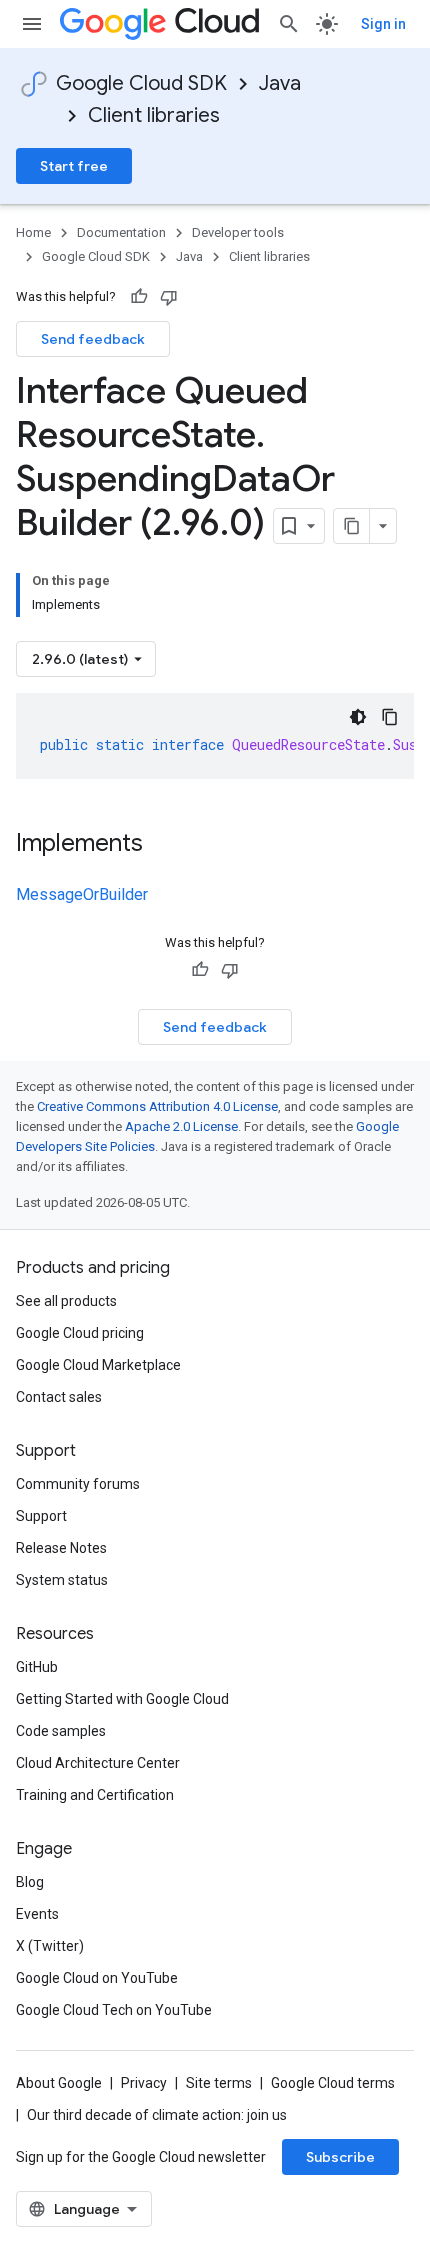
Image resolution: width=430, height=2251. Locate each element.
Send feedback (93, 339)
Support (41, 1516)
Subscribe (340, 2157)
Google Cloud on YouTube (97, 1978)
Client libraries (154, 115)
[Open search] (289, 24)
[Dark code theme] (358, 717)
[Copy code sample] (390, 717)
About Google (59, 2083)
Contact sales (59, 1397)
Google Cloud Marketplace (98, 1365)
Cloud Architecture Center (98, 1763)
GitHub (37, 1667)
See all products (66, 1301)
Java (280, 83)
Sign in (383, 24)
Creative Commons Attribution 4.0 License (157, 1106)
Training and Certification (95, 1795)
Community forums (78, 1484)
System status (62, 1580)
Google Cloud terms (333, 2083)
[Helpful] (139, 297)
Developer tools (238, 232)
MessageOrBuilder (82, 894)
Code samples (61, 1731)
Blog (30, 1882)
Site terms (219, 2083)
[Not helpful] (169, 297)
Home (33, 232)
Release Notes (61, 1548)
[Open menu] (32, 24)
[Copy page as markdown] (352, 526)
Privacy (144, 2083)
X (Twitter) (50, 1946)
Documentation (121, 232)
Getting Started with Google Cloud (122, 1699)
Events (37, 1914)
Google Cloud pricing (80, 1333)
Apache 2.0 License (181, 1126)
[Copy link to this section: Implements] (163, 845)
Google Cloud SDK (141, 83)
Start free (74, 166)
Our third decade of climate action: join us (157, 2115)
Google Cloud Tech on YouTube (114, 2010)
